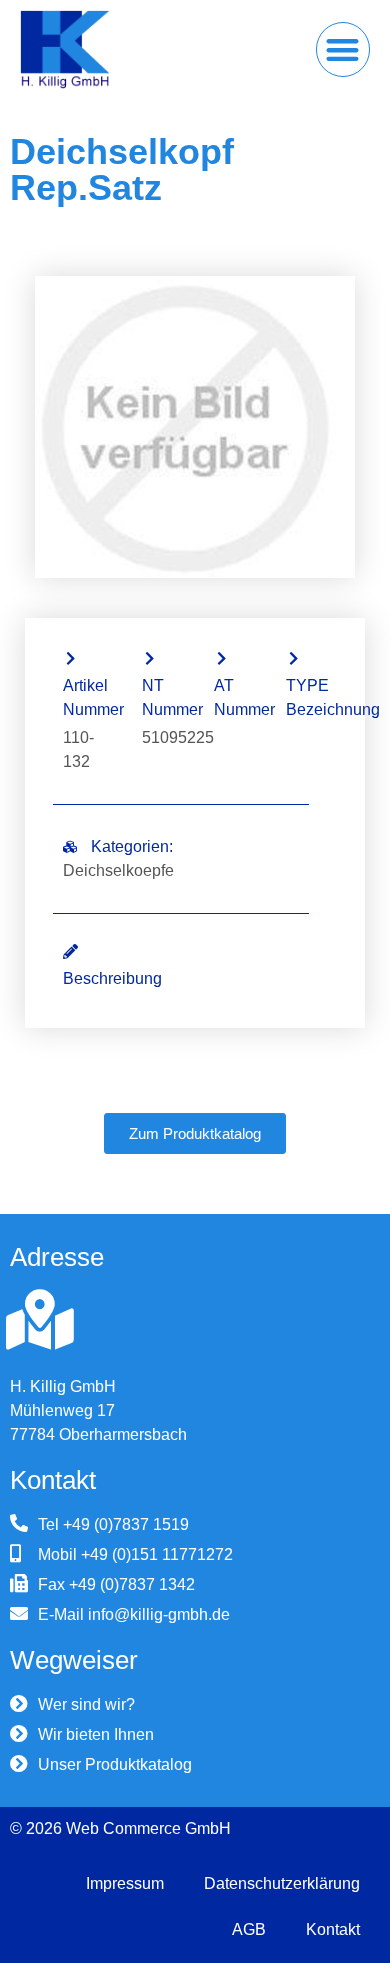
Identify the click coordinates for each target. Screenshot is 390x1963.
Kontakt (333, 1929)
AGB (249, 1929)
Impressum (125, 1883)
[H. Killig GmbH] (40, 1320)
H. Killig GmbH (63, 1386)
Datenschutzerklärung (282, 1883)
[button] (343, 49)
